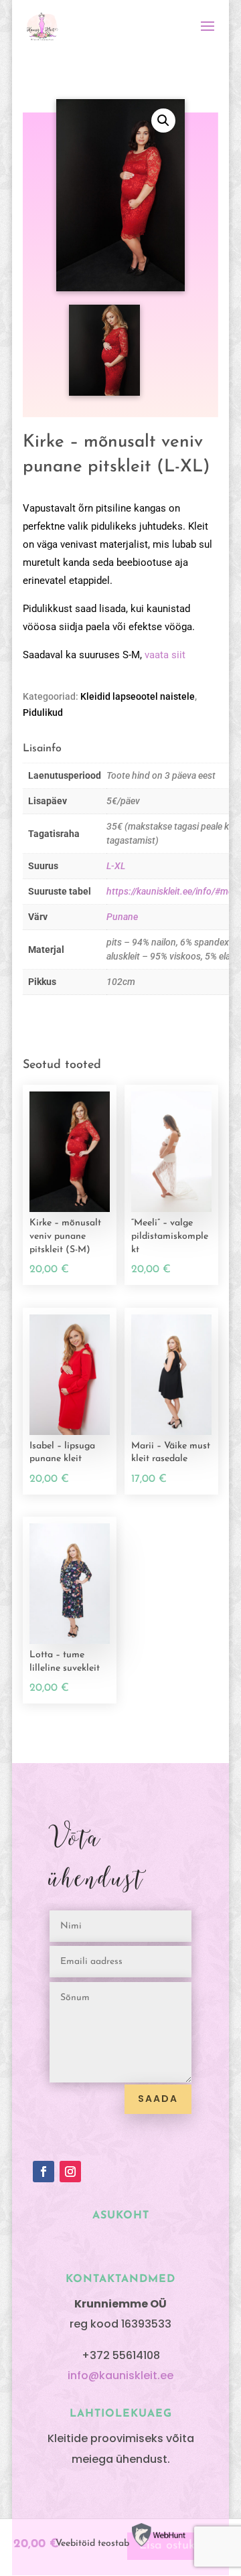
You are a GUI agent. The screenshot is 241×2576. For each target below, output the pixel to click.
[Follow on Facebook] (44, 2172)
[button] (163, 121)
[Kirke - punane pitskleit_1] (104, 393)
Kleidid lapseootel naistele (138, 696)
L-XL (116, 866)
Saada (158, 2099)
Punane (122, 917)
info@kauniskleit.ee (120, 2375)
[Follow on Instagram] (70, 2172)
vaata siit (165, 655)
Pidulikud (43, 712)
